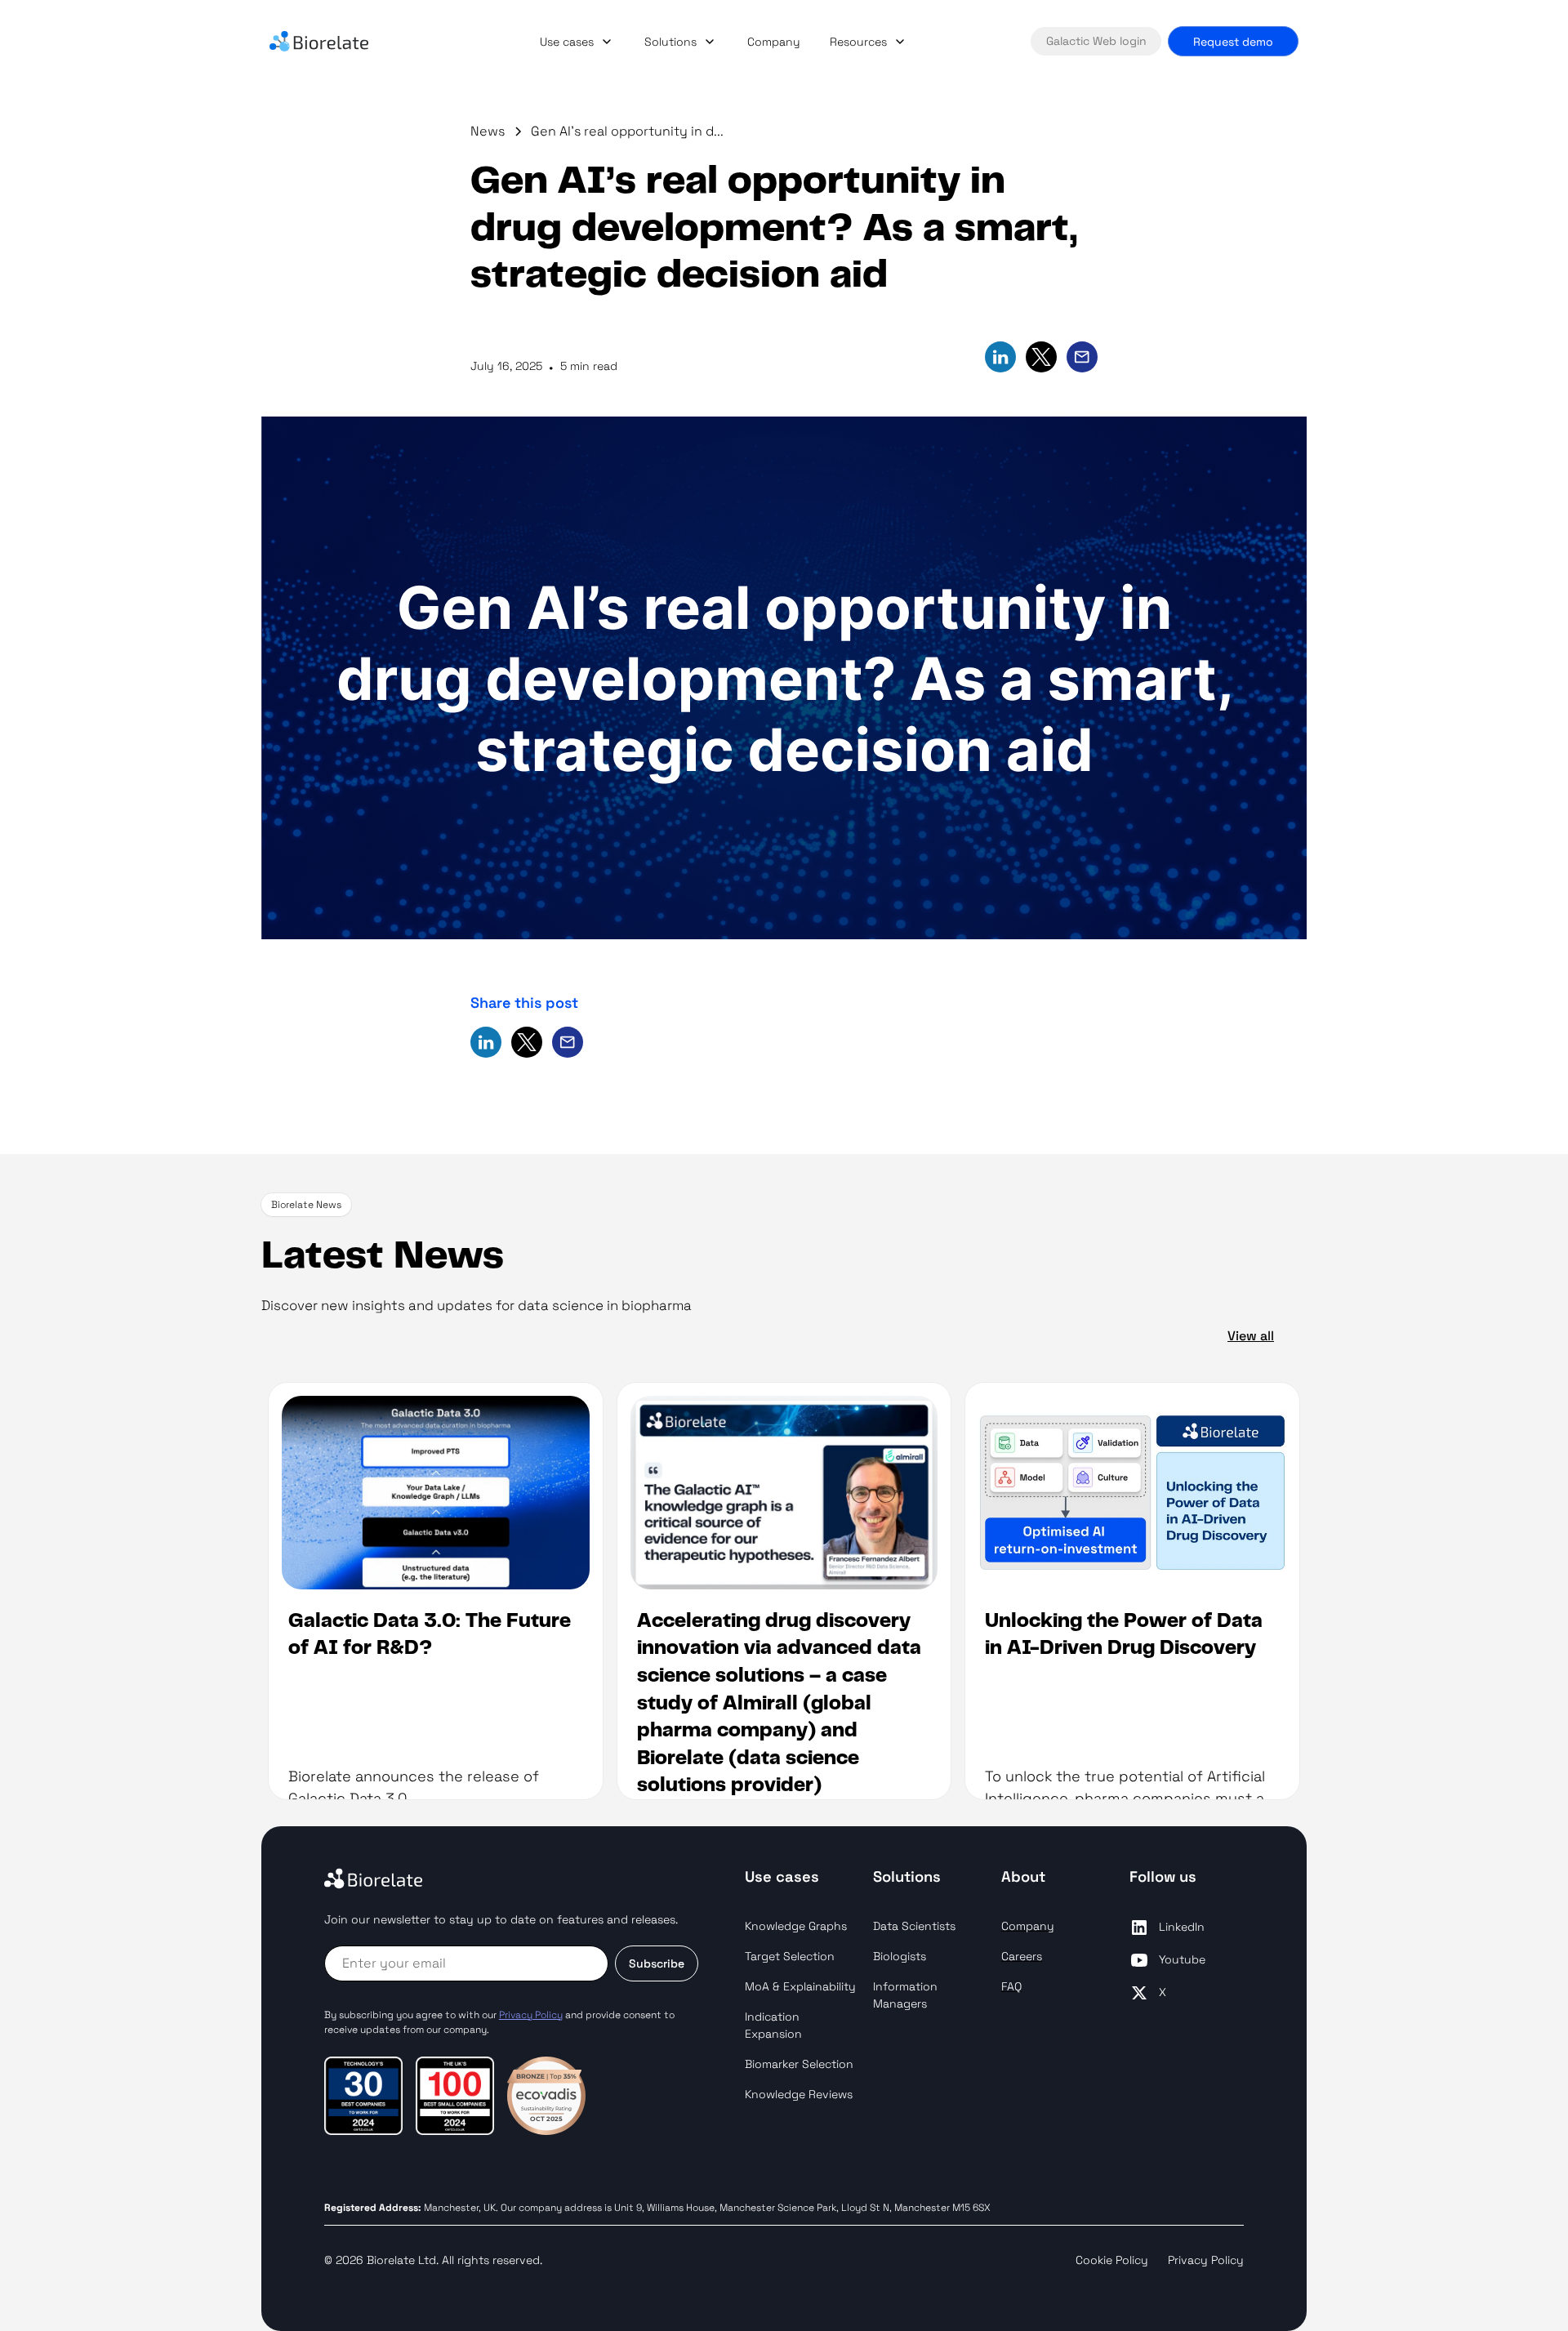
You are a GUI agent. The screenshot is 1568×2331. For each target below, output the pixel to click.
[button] (577, 42)
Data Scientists (914, 1926)
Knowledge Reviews (799, 2094)
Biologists (900, 1956)
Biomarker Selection (799, 2064)
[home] (343, 42)
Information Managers (905, 1995)
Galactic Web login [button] (1096, 41)
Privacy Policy (1206, 2260)
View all (1251, 1336)
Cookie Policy (1112, 2260)
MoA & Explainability (800, 1986)
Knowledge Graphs (796, 1926)
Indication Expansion (773, 2025)
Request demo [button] (1233, 42)
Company (774, 42)
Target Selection (790, 1956)
